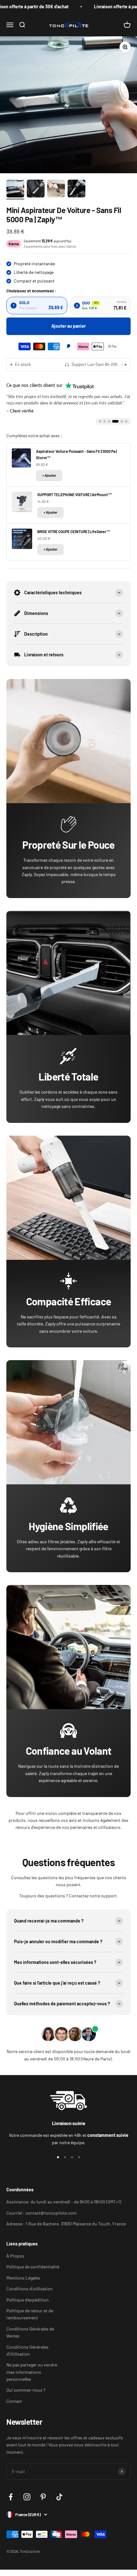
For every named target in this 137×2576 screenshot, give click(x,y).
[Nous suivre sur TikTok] (59, 2497)
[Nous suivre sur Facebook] (11, 2497)
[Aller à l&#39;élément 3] (56, 189)
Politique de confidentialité (33, 2267)
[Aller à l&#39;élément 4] (76, 189)
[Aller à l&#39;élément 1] (15, 189)
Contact (14, 2401)
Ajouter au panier (68, 326)
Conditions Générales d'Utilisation (27, 2350)
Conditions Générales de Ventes (30, 2332)
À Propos (15, 2256)
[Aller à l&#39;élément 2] (36, 189)
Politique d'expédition (28, 2300)
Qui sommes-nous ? (26, 2390)
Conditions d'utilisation (29, 2289)
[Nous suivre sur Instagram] (27, 2497)
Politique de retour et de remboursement (30, 2314)
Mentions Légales (23, 2278)
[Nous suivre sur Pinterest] (43, 2497)
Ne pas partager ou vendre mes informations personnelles (32, 2372)
